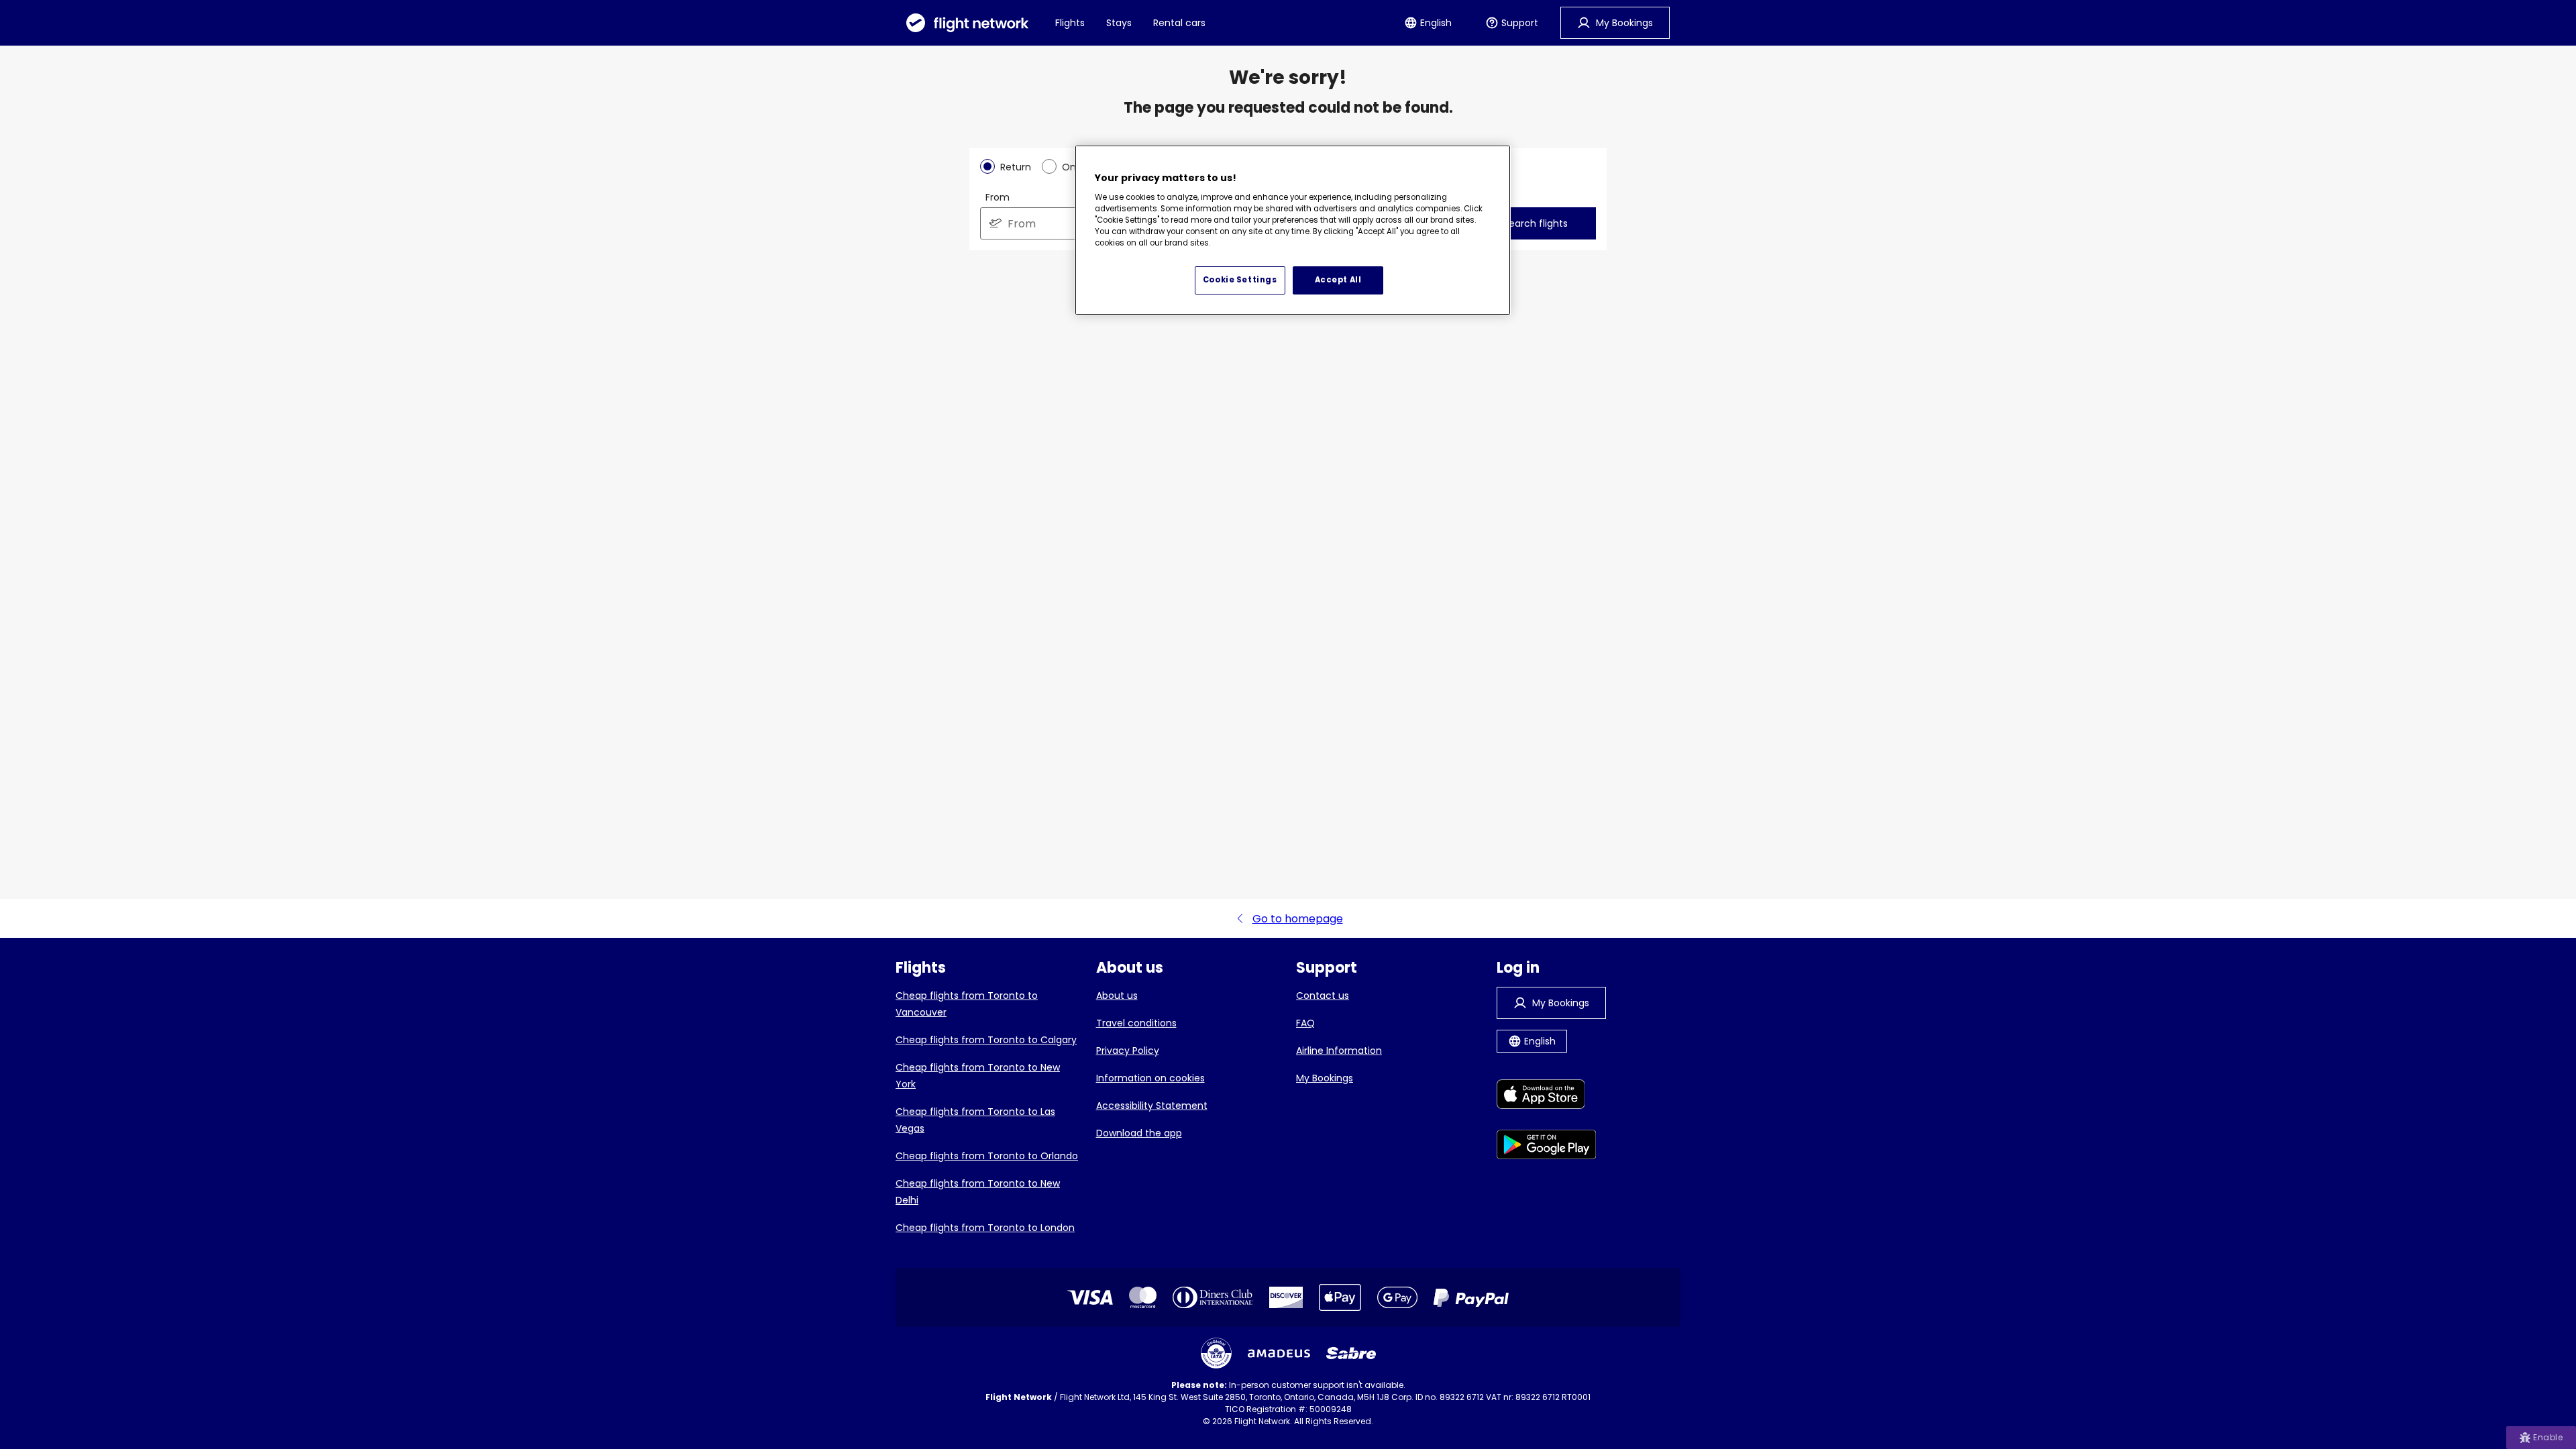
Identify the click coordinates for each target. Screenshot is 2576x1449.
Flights (1070, 23)
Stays (1119, 23)
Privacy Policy (1128, 1051)
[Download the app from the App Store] (1547, 1096)
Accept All (1338, 280)
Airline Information (1339, 1051)
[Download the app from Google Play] (1547, 1147)
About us (1117, 996)
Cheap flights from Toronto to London (985, 1228)
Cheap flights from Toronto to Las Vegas (975, 1120)
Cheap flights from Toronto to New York (978, 1076)
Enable (2548, 1437)
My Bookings (1325, 1078)
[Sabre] (1351, 1353)
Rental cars (1179, 23)
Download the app (1139, 1133)
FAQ (1305, 1023)
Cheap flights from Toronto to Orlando (987, 1156)
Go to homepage (1298, 919)
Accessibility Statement (1152, 1106)
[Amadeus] (1279, 1353)
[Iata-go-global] (1216, 1353)
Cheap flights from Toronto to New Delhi (978, 1192)
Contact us (1323, 996)
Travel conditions (1136, 1023)
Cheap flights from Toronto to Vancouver (967, 1004)
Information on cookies (1150, 1078)
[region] (1293, 230)
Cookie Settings (1240, 280)
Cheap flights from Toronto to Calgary (986, 1040)
